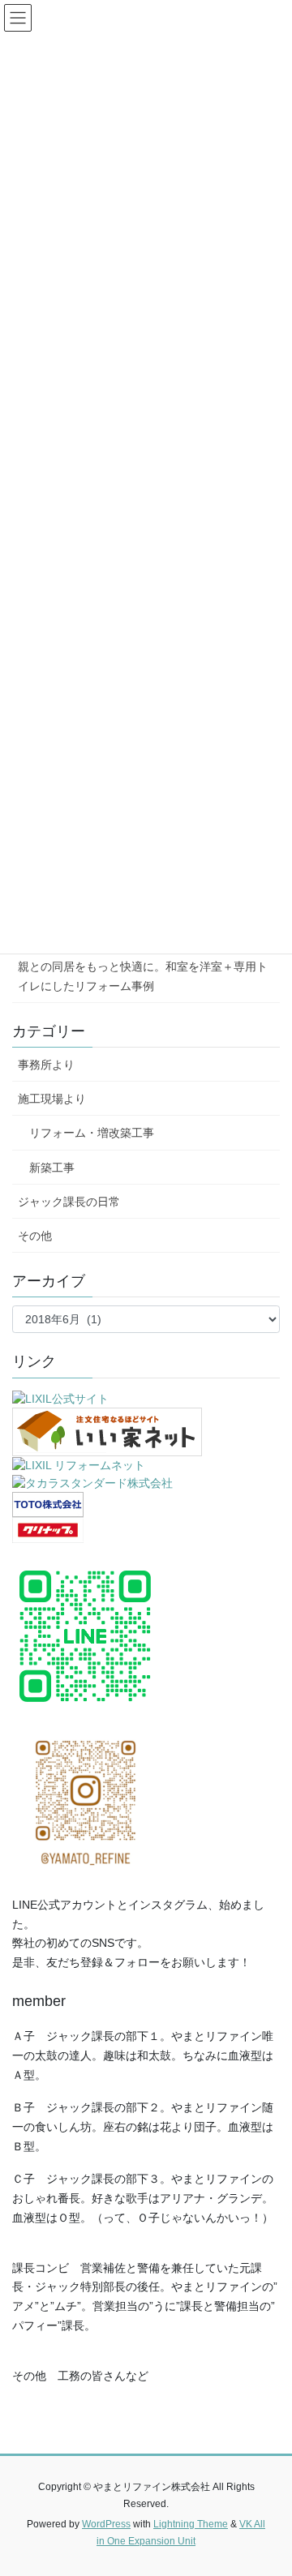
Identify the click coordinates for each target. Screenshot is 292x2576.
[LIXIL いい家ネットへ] (107, 1431)
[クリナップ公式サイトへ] (48, 1529)
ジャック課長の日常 (69, 1202)
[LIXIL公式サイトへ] (60, 1399)
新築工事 (46, 1168)
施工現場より (52, 1099)
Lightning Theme (191, 2524)
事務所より (46, 1065)
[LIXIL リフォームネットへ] (79, 1464)
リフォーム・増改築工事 (86, 1133)
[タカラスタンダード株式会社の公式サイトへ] (92, 1482)
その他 (35, 1236)
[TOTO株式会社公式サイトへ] (48, 1503)
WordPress (106, 2524)
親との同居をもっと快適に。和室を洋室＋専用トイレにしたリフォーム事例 (143, 976)
